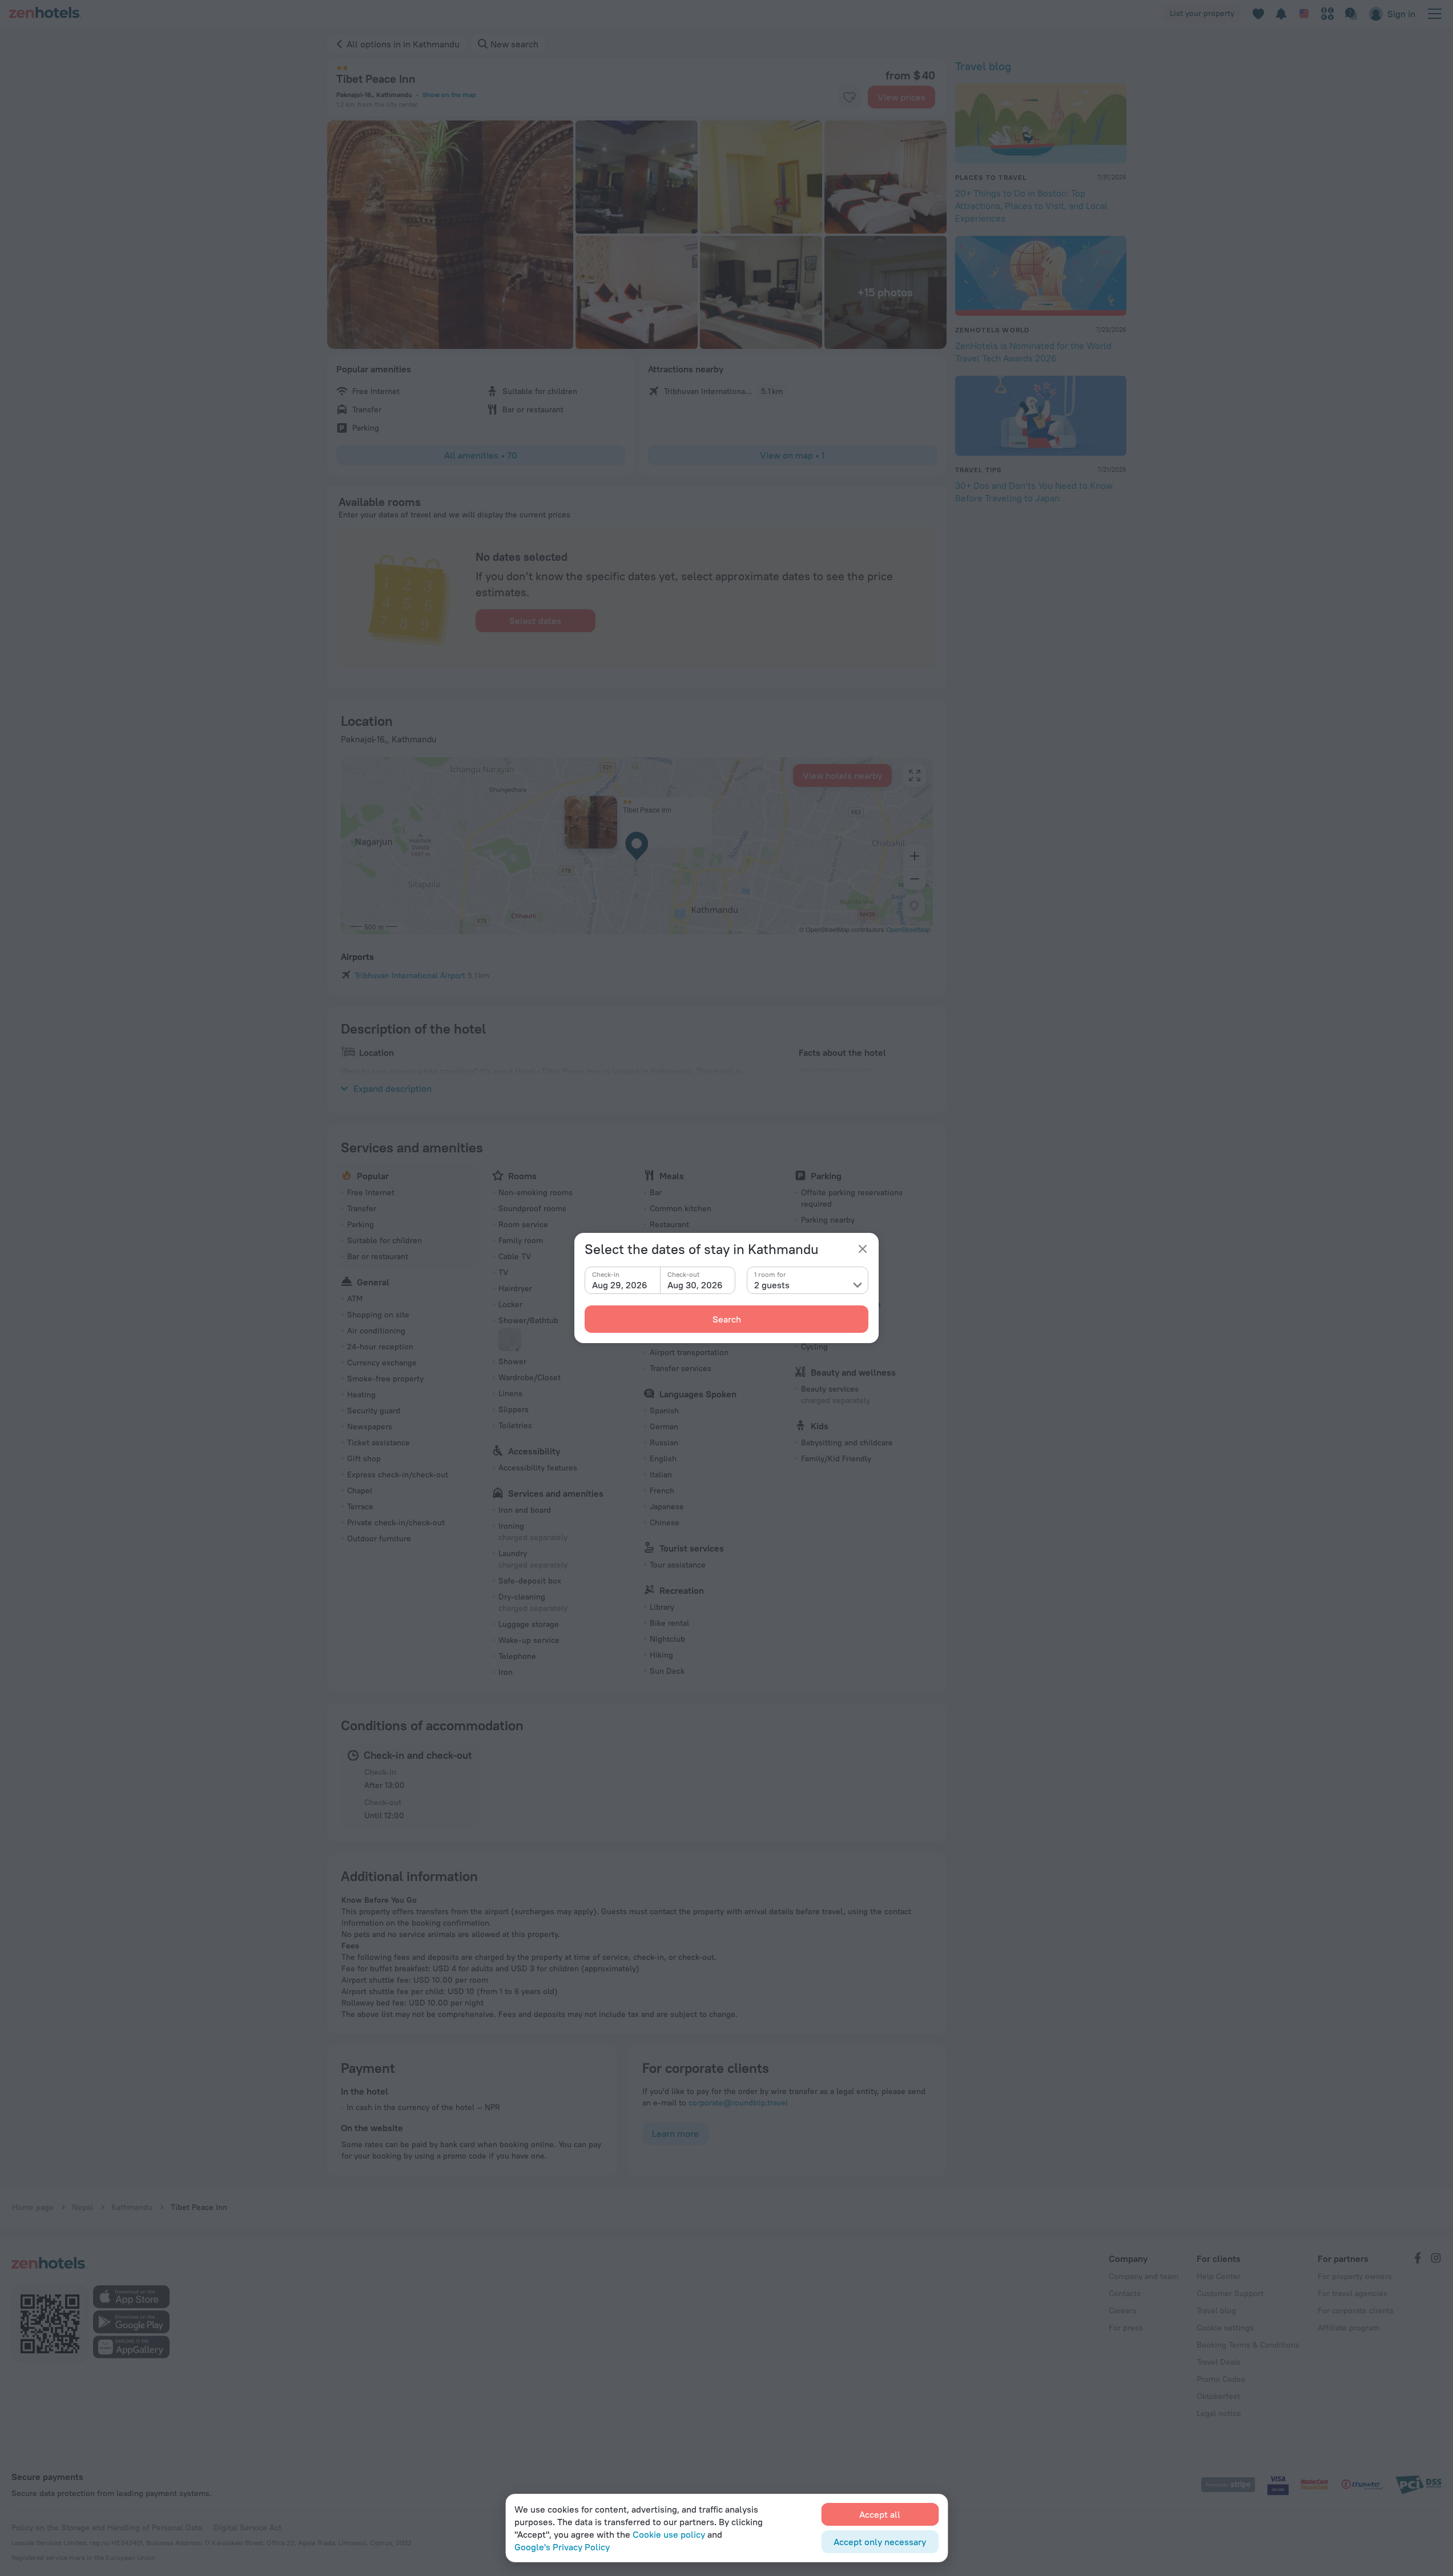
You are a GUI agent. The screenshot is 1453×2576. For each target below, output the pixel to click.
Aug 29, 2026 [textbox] (620, 1285)
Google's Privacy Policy (562, 2547)
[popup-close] (863, 1249)
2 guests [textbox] (772, 1285)
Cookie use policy (669, 2534)
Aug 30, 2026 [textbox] (695, 1285)
